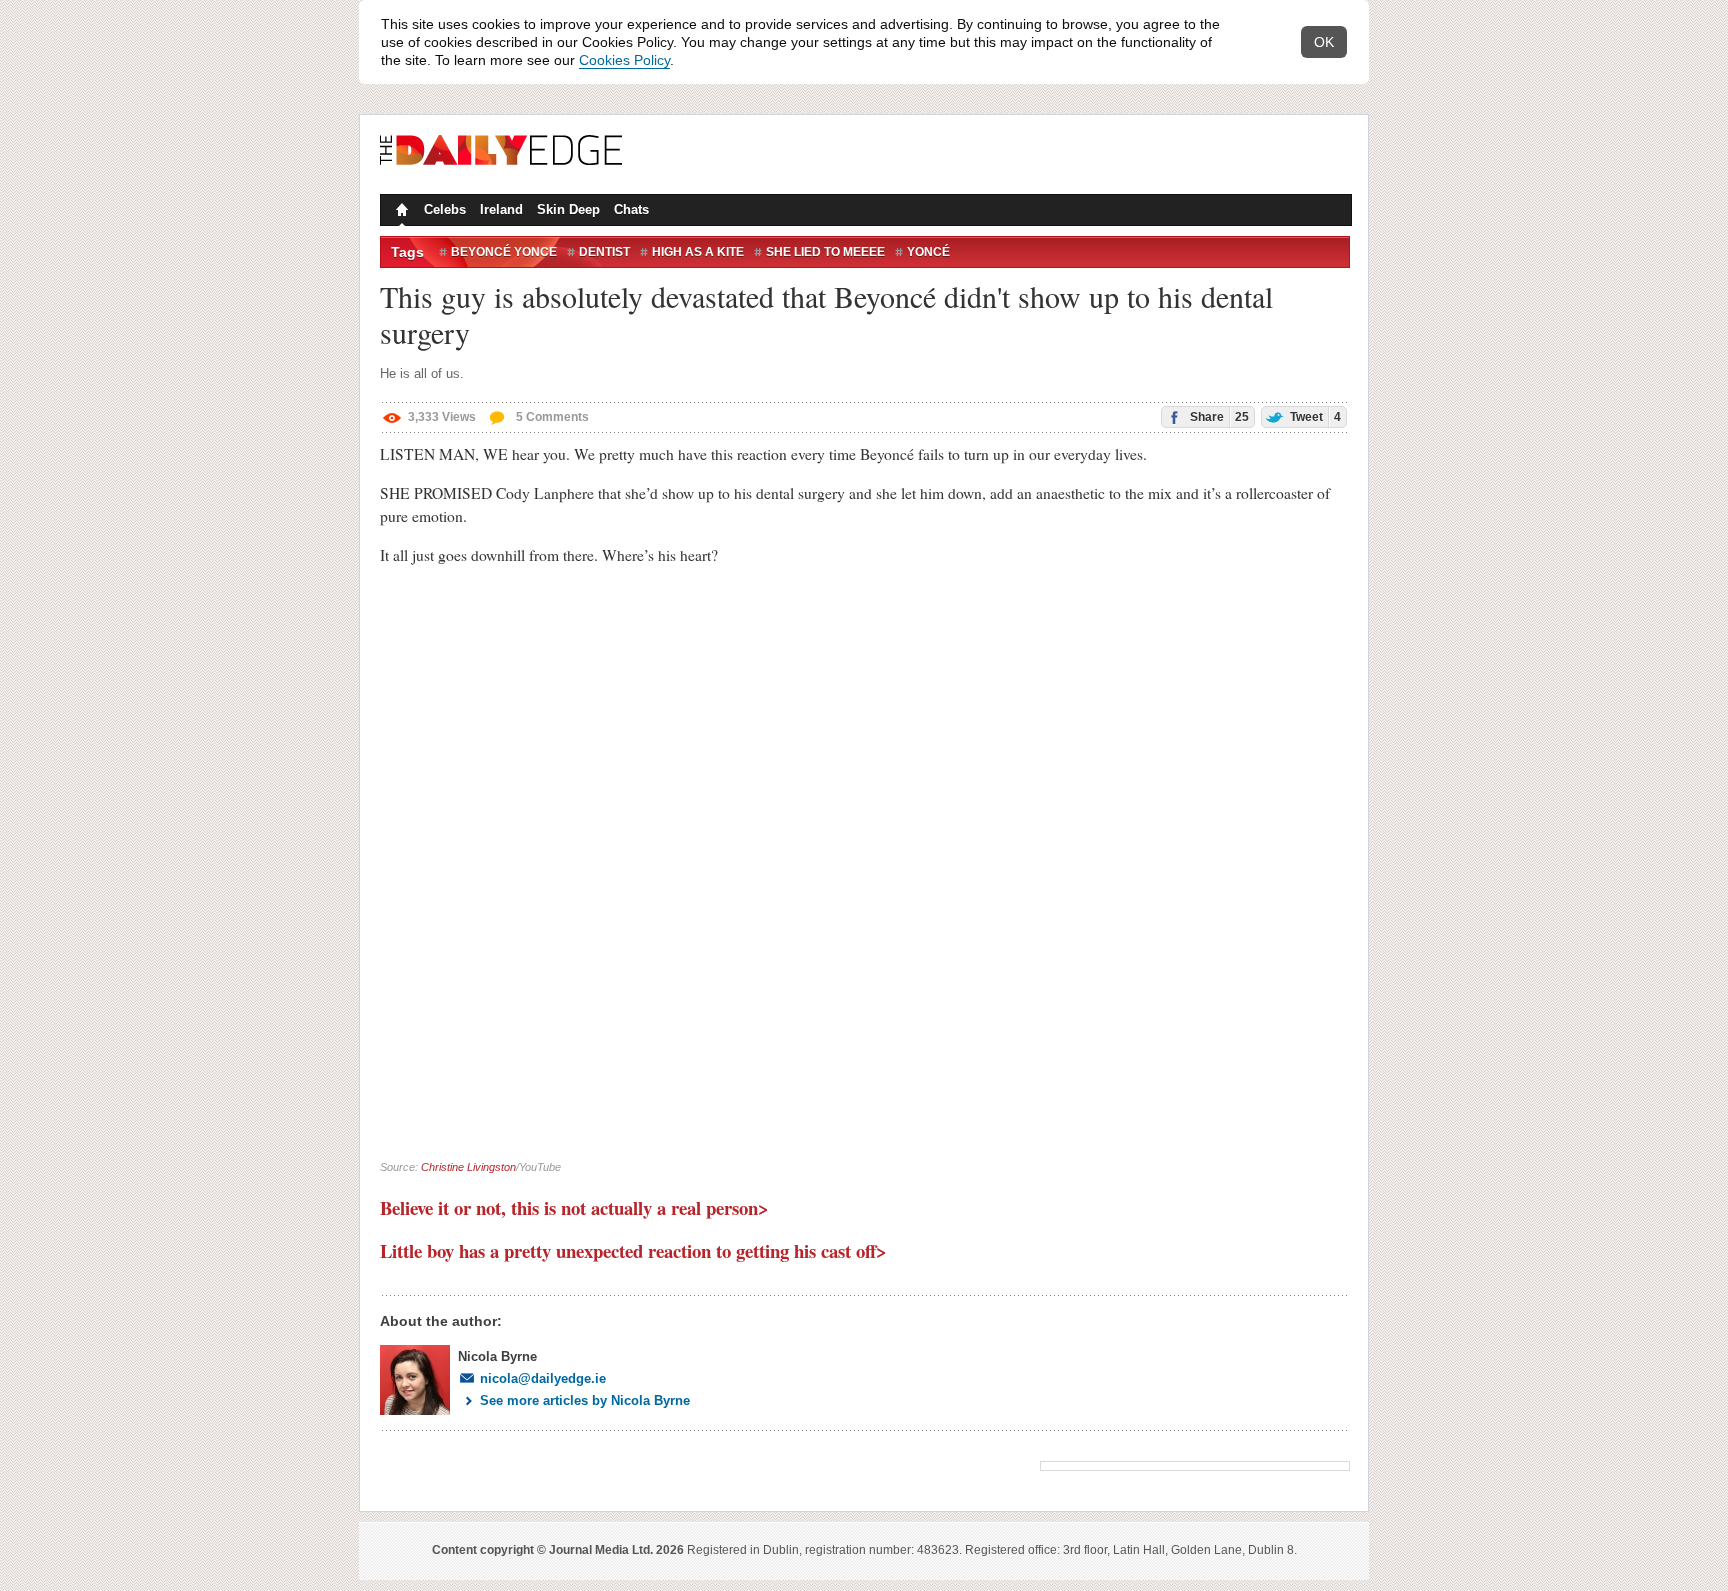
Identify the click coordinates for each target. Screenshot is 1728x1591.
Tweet (1314, 417)
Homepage (400, 212)
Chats (631, 209)
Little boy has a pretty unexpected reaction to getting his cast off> (633, 1250)
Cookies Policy (624, 60)
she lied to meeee (825, 252)
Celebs (445, 209)
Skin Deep (568, 209)
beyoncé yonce (504, 252)
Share (1218, 417)
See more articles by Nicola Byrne (585, 1400)
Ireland (501, 209)
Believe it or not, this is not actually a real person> (574, 1207)
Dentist (604, 252)
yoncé (928, 252)
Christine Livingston (468, 1167)
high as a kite (698, 252)
